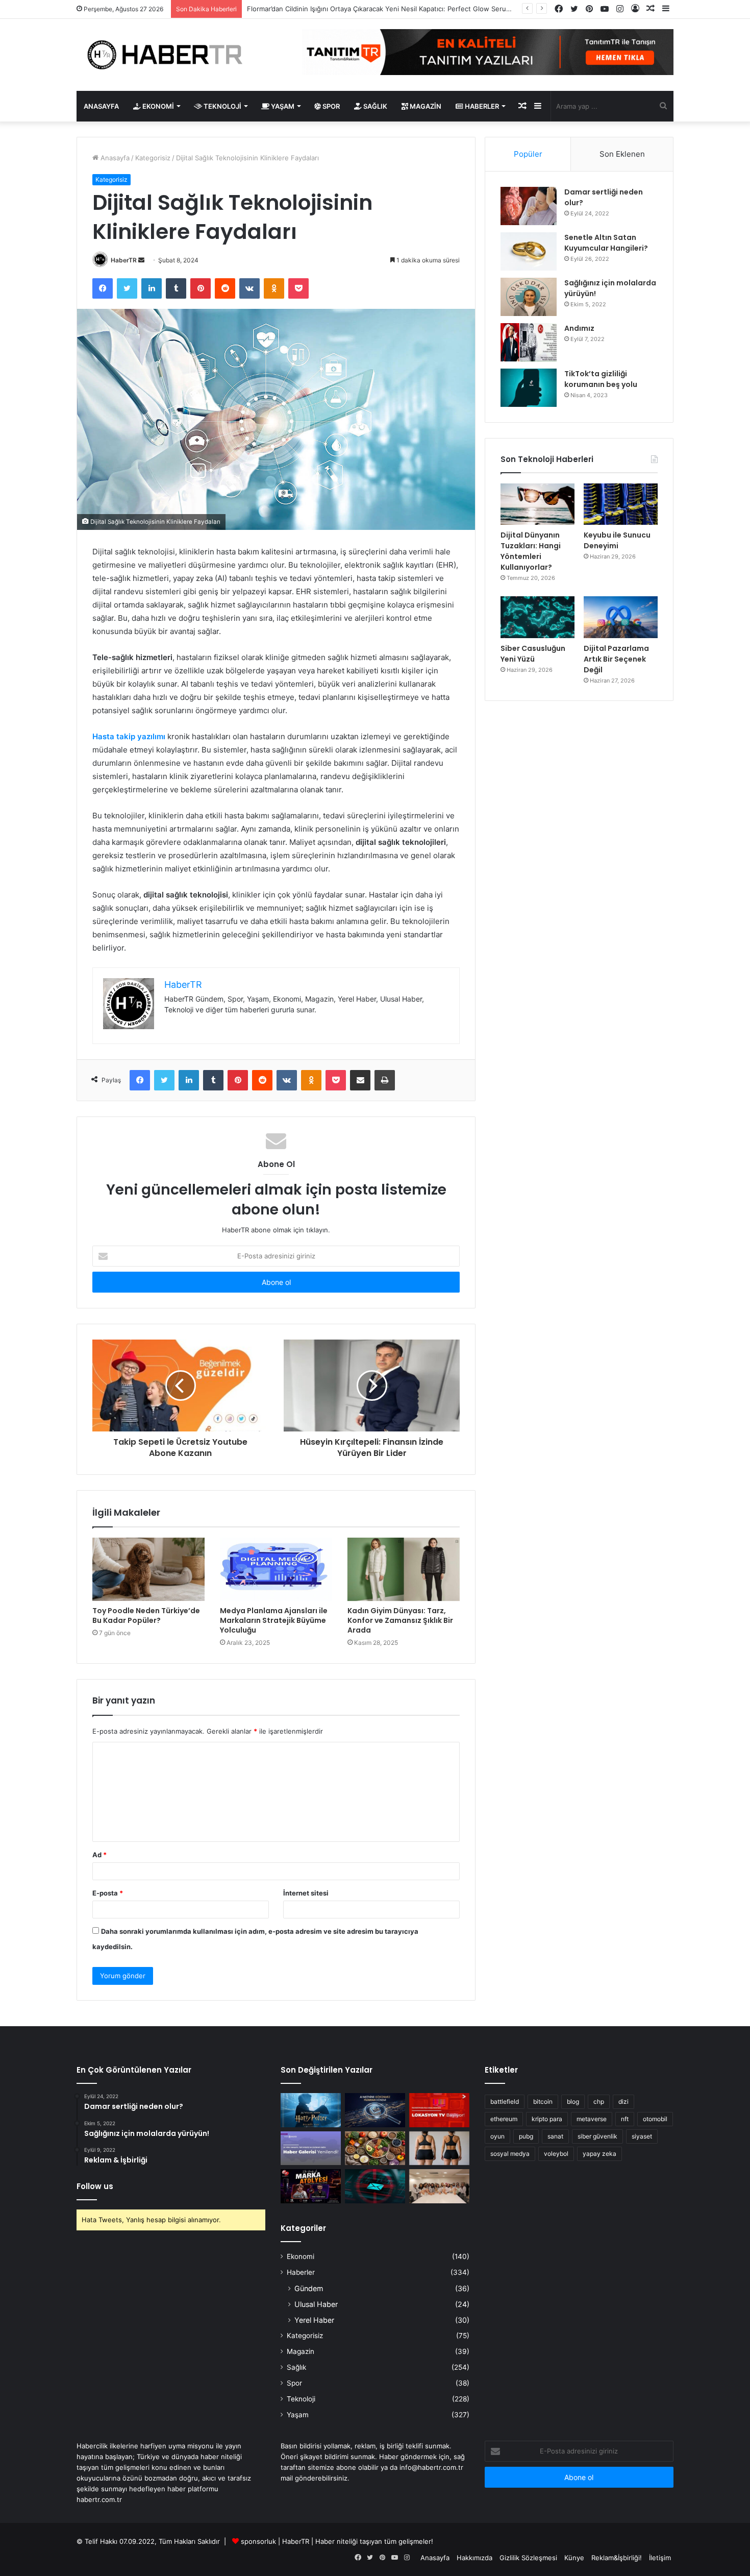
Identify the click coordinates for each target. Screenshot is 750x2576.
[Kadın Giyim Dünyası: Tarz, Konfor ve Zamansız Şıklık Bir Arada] (404, 1569)
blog (573, 2101)
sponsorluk (258, 2541)
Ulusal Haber (316, 2304)
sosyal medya (510, 2154)
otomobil (655, 2119)
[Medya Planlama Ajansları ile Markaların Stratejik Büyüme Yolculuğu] (276, 1569)
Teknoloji (222, 106)
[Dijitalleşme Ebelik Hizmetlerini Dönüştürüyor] (439, 2186)
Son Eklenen (622, 154)
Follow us (95, 2186)
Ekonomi (157, 106)
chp (599, 2101)
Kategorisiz (153, 158)
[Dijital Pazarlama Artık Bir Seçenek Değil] (621, 617)
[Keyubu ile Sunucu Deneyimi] (621, 504)
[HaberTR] (171, 55)
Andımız (579, 328)
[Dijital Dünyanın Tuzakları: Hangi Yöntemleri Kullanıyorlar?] (537, 504)
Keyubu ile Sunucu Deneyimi (617, 540)
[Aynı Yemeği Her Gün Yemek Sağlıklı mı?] (375, 2148)
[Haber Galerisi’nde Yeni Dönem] (311, 2148)
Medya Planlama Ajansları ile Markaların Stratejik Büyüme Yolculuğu (274, 1620)
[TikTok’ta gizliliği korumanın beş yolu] (529, 388)
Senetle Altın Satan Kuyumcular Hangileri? (606, 243)
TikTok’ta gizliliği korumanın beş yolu (601, 379)
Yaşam (282, 106)
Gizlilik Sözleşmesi (528, 2558)
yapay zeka (599, 2154)
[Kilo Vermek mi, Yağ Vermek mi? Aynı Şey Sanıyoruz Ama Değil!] (439, 2148)
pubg (526, 2136)
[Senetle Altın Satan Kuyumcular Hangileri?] (529, 251)
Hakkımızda (474, 2558)
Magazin (425, 106)
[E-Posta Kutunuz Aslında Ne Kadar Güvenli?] (375, 2186)
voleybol (556, 2154)
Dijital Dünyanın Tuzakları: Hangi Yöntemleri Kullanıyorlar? (531, 551)
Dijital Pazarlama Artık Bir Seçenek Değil (616, 659)
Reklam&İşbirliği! (617, 2558)
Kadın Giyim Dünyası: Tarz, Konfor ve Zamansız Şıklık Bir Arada (400, 1620)
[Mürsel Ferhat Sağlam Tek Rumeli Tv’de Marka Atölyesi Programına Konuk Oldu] (311, 2186)
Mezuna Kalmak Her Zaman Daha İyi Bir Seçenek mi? (330, 9)
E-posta (108, 1893)
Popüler (528, 154)
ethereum (504, 2119)
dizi (623, 2101)
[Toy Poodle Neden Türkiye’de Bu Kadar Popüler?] (148, 1569)
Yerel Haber (314, 2320)
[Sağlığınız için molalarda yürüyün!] (529, 297)
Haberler (481, 106)
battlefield (505, 2101)
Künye (574, 2558)
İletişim (660, 2558)
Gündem (309, 2288)
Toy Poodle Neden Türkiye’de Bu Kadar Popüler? (146, 1615)
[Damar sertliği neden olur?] (529, 206)
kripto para (547, 2119)
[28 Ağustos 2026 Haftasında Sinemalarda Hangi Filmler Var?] (311, 2110)
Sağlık (374, 106)
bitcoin (543, 2101)
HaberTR (124, 260)
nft (625, 2119)
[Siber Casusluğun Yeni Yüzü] (537, 617)
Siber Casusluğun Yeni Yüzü (533, 654)
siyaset (642, 2136)
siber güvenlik (597, 2136)
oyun (497, 2136)
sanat (555, 2136)
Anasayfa (101, 106)
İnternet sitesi (306, 1893)
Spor (330, 106)
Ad (99, 1855)
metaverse (592, 2119)
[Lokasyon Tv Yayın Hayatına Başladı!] (439, 2110)
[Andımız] (529, 342)
